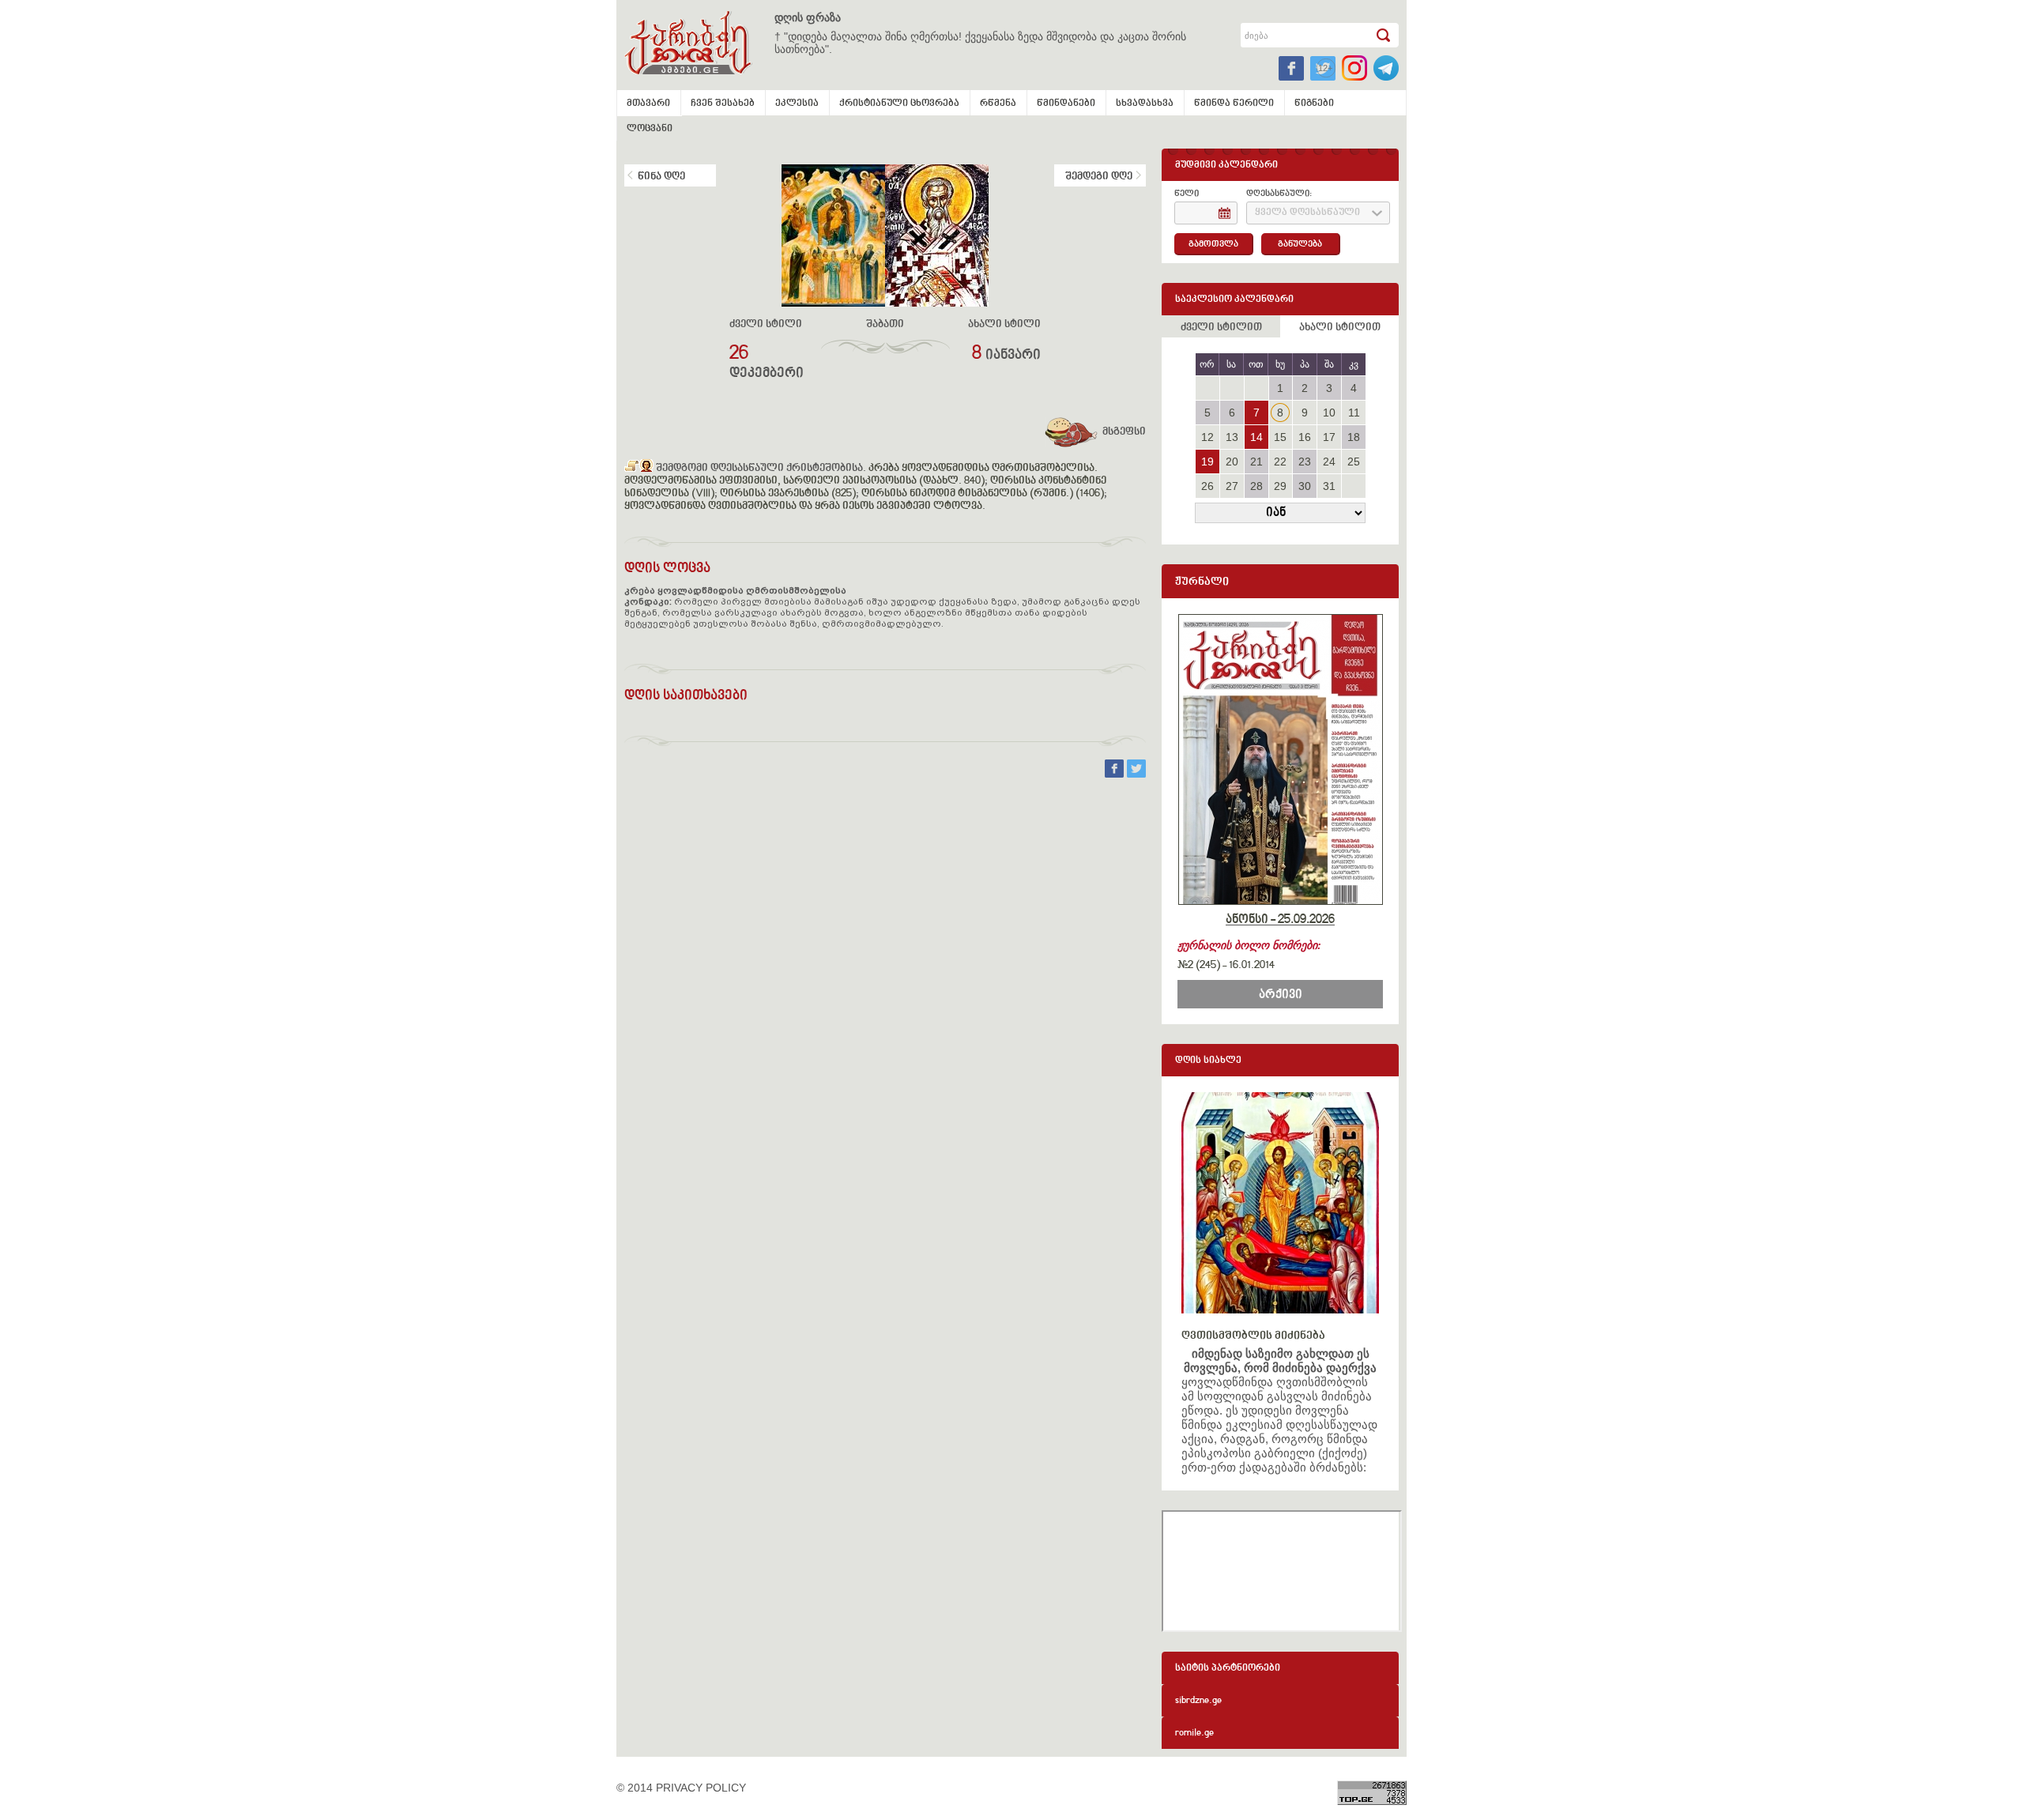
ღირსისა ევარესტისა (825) (788, 494)
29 (1280, 486)
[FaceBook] (1116, 774)
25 (1354, 462)
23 (1305, 462)
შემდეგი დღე (1099, 177)
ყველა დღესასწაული (1307, 213)
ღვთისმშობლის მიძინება (1253, 1336)
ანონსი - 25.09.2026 (1280, 920)
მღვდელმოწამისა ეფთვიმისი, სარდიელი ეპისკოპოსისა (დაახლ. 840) (804, 481)
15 (1280, 437)
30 (1305, 486)
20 (1232, 462)
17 (1329, 437)
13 (1232, 437)
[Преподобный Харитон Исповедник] (632, 469)
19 (1207, 462)
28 (1256, 486)
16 (1305, 437)
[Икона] (646, 469)
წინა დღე (661, 177)
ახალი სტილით (1340, 328)
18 (1354, 437)
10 (1329, 413)
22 (1280, 462)
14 (1256, 437)
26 (1207, 486)
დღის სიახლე (1208, 1061)
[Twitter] (1136, 774)
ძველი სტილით (1221, 328)
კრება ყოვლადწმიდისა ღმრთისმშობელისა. (983, 469)
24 (1329, 462)
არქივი (1281, 995)
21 (1256, 462)
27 (1232, 486)
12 (1207, 437)
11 (1354, 413)
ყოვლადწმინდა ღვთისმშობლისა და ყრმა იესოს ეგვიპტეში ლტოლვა (803, 507)
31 (1329, 486)
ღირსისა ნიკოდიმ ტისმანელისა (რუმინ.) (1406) (983, 494)
